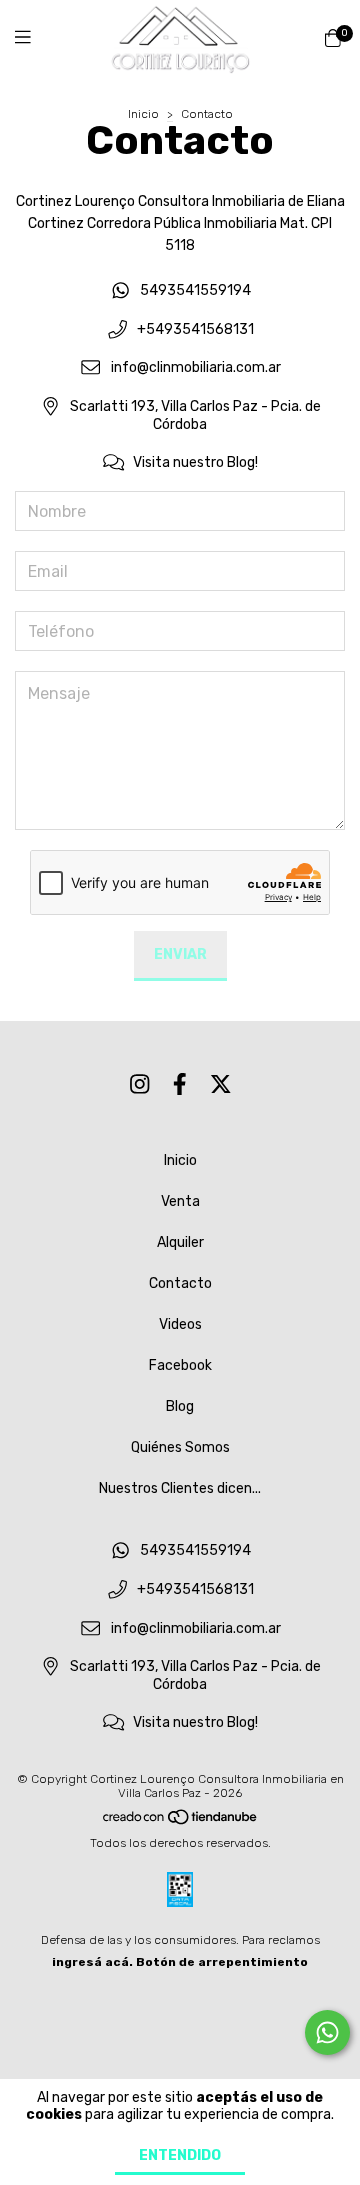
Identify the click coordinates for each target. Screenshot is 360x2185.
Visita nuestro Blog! (195, 462)
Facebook (180, 1365)
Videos (180, 1324)
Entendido (180, 2155)
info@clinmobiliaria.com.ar (196, 368)
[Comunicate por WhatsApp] (327, 2032)
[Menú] (35, 38)
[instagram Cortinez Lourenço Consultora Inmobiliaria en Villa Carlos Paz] (140, 1084)
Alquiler (180, 1242)
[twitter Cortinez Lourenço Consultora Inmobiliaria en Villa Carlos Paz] (221, 1084)
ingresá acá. (92, 1962)
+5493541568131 (195, 329)
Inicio (143, 114)
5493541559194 (195, 291)
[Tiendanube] (181, 1821)
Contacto (180, 1283)
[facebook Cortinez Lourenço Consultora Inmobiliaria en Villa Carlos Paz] (180, 1084)
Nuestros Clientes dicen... (180, 1488)
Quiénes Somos (180, 1447)
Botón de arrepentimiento (222, 1962)
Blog (180, 1406)
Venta (180, 1201)
